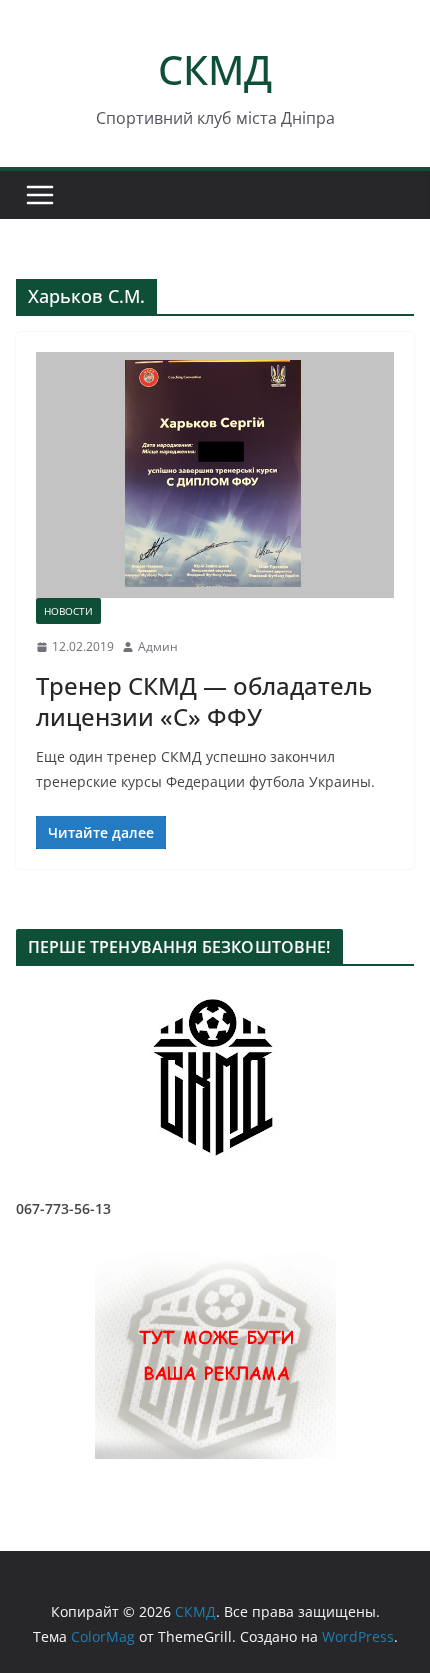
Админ (158, 646)
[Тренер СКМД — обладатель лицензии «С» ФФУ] (215, 475)
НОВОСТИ (68, 611)
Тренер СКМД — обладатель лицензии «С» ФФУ (204, 701)
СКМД (215, 69)
